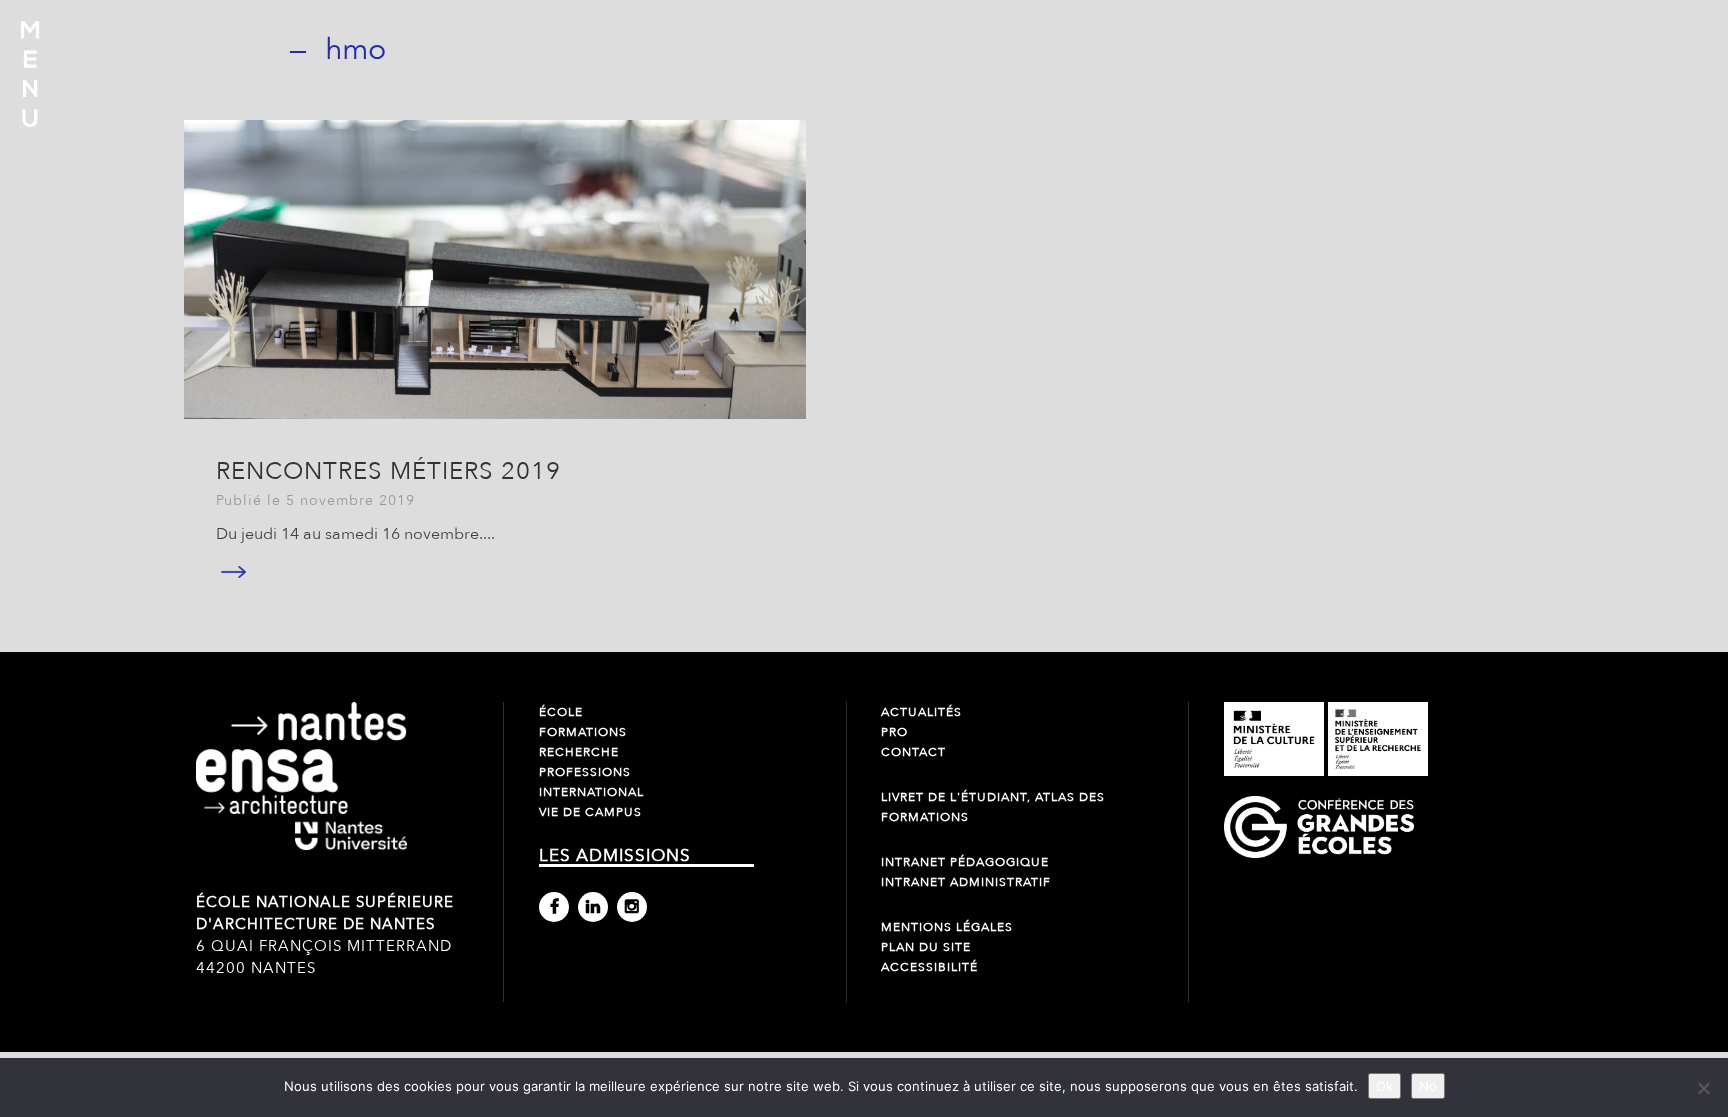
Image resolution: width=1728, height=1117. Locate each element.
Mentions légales (947, 927)
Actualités (921, 712)
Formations (583, 732)
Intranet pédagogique (965, 862)
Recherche (579, 752)
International (591, 792)
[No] (1703, 1088)
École (561, 712)
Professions (585, 772)
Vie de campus (590, 812)
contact (913, 752)
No (1428, 1086)
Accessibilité (929, 967)
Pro (894, 732)
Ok (1384, 1086)
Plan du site (926, 947)
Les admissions (615, 855)
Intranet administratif (966, 882)
